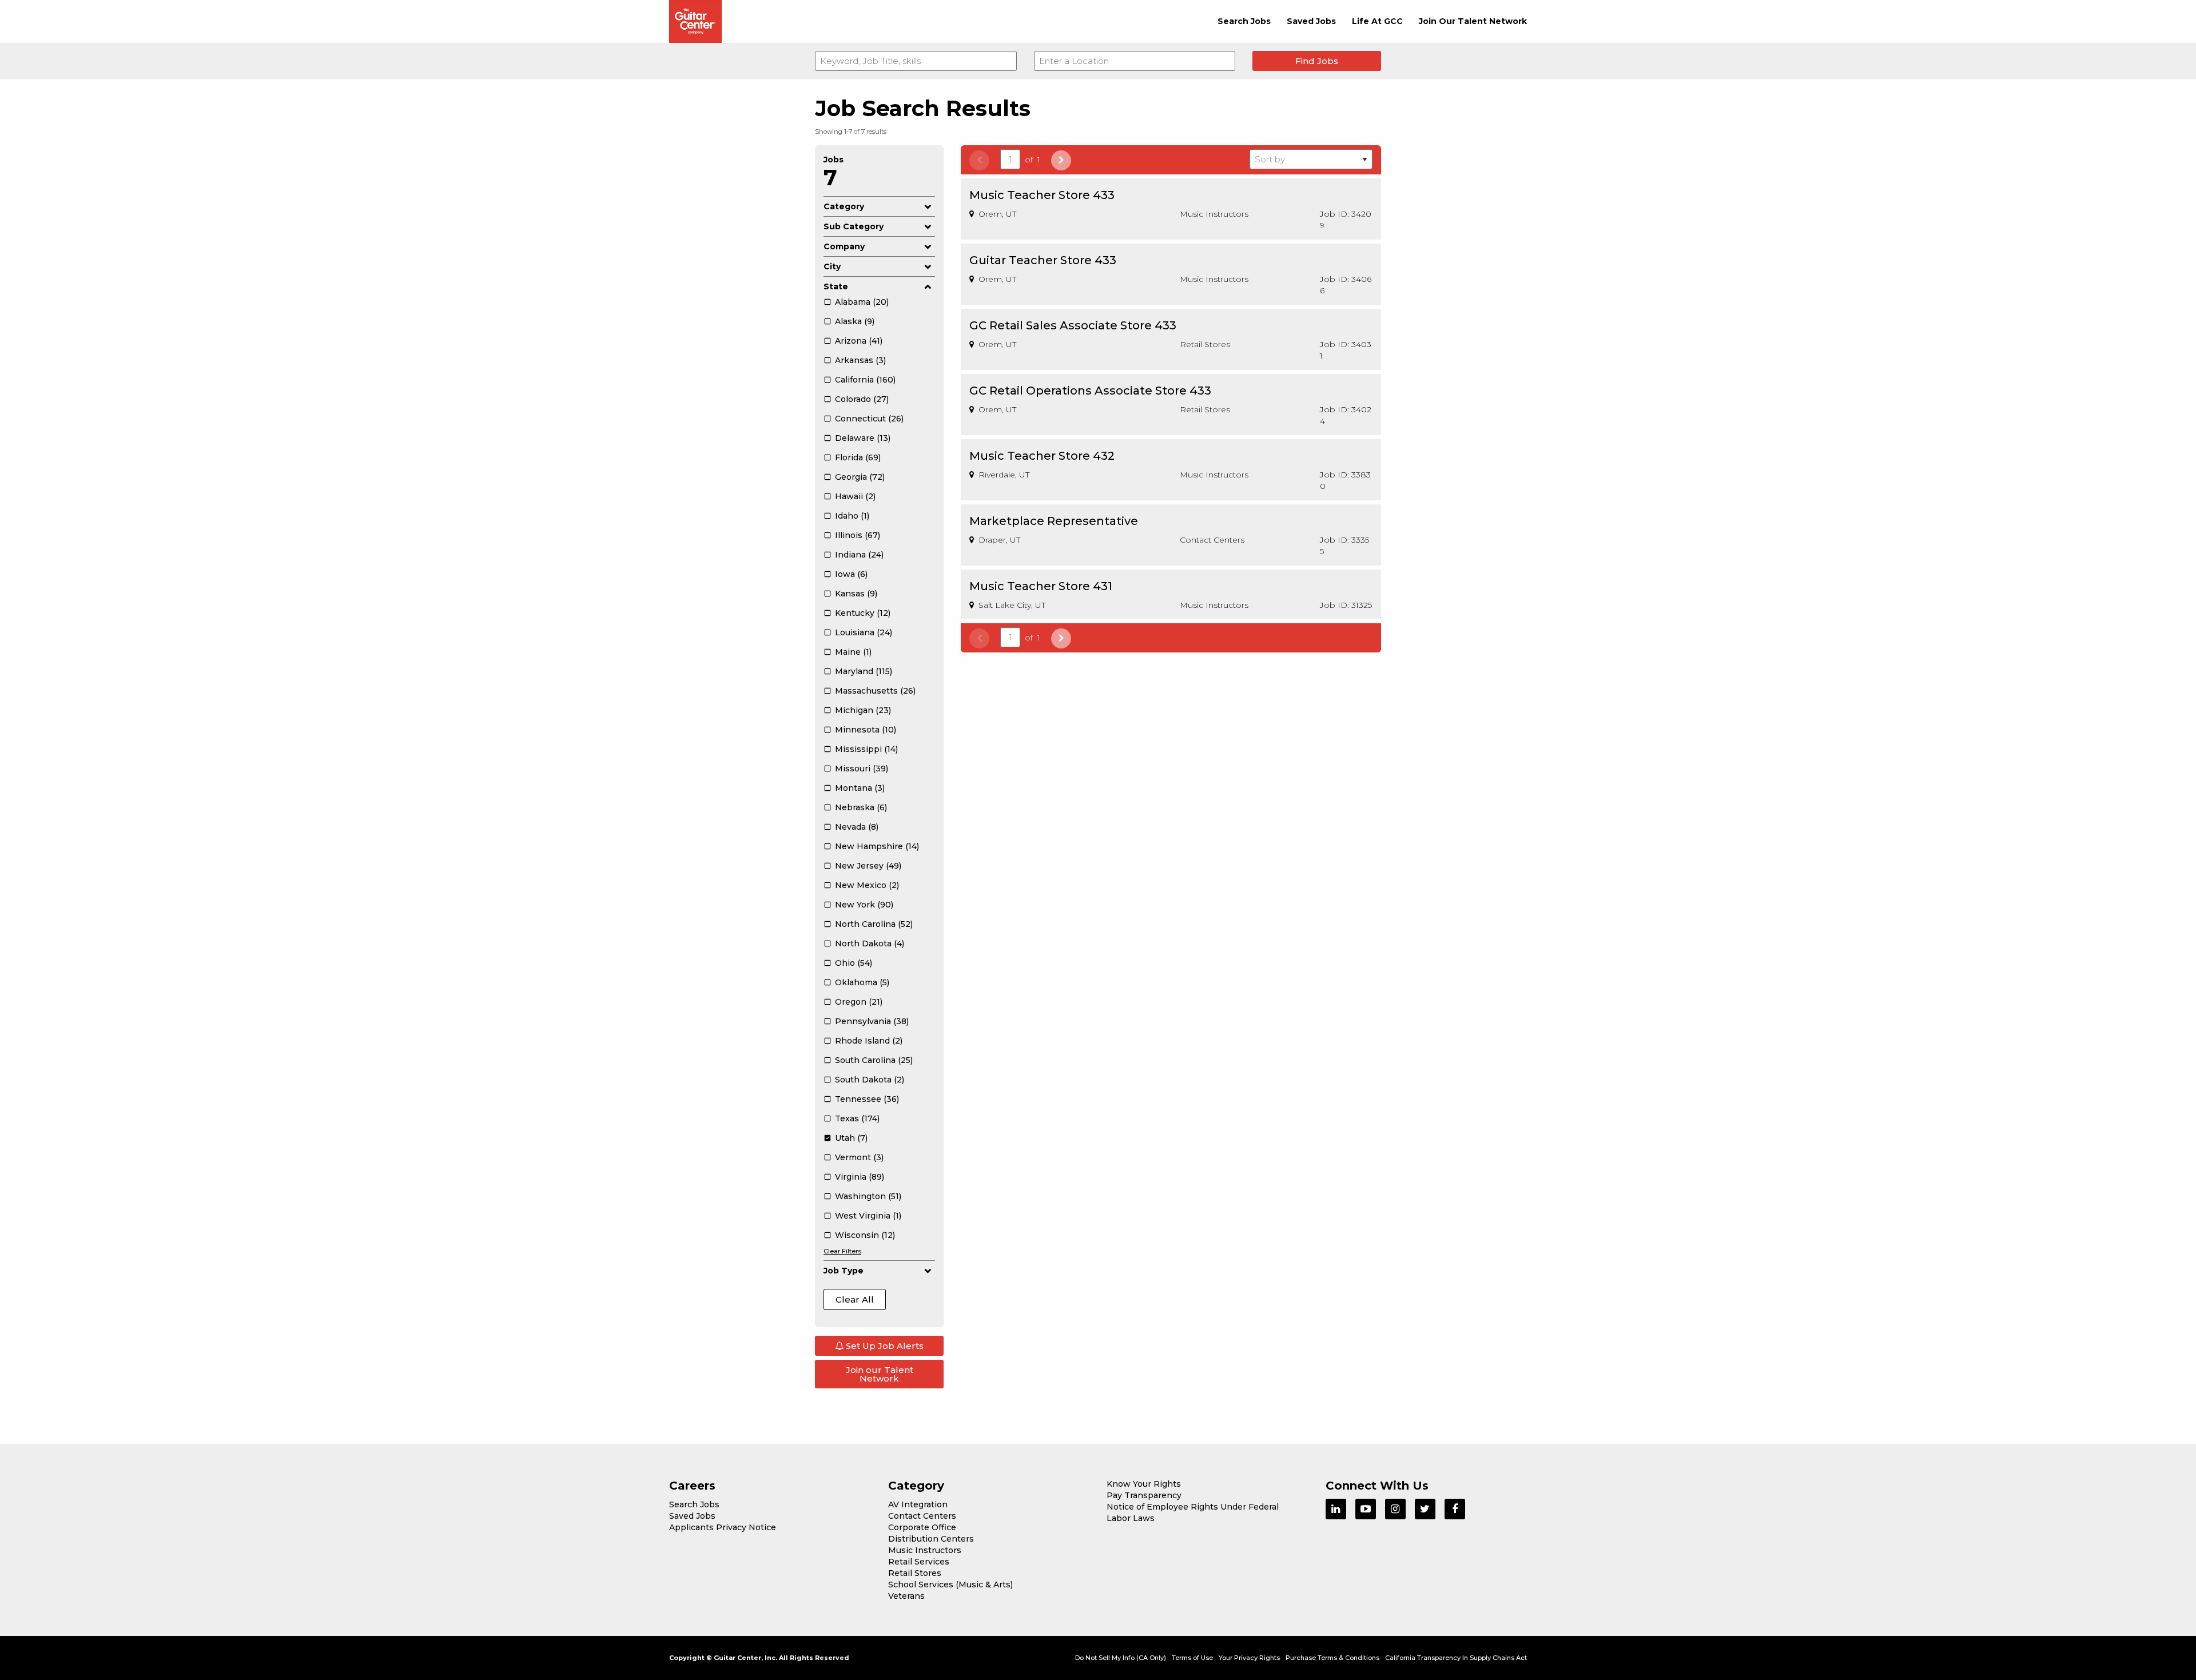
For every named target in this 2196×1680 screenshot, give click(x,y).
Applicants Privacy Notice (723, 1527)
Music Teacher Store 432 (1042, 456)
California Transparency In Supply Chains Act (1456, 1658)
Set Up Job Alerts (884, 1346)
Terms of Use (1192, 1658)
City (832, 266)
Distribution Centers (931, 1539)
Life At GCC (1377, 21)
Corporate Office (922, 1527)
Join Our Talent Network (1473, 21)
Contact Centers (922, 1516)
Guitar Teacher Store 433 (1043, 260)
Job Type (844, 1271)
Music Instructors (925, 1550)
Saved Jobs (1311, 21)
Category (844, 206)
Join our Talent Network (880, 1374)
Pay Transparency (1144, 1495)
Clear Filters (842, 1251)
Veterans (906, 1596)
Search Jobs (1244, 21)
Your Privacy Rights (1249, 1658)
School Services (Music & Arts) (950, 1585)
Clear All (855, 1299)
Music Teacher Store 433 (1042, 195)
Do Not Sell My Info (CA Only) (1121, 1658)
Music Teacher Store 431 (1041, 586)
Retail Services (919, 1562)
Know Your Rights (1144, 1484)
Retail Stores (915, 1573)
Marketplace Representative (1054, 521)
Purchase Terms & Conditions (1332, 1658)
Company (844, 246)
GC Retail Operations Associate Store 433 (1090, 391)
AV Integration (918, 1504)
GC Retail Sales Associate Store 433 (1073, 325)
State (836, 286)
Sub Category (854, 226)
